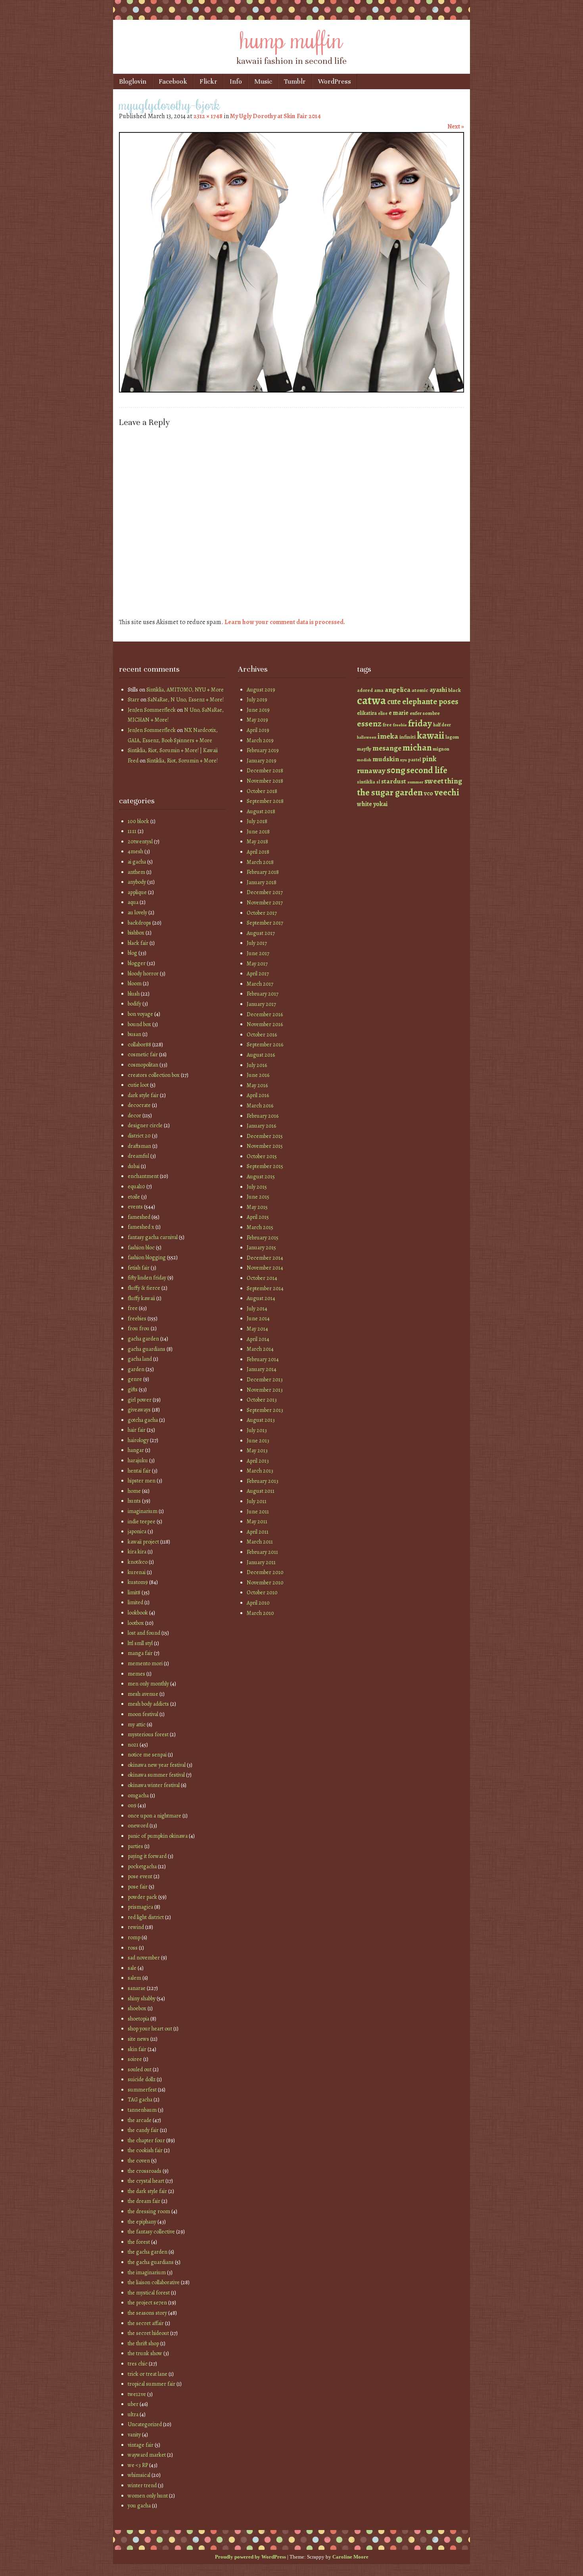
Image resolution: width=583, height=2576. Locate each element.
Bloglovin (133, 81)
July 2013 (257, 1430)
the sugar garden (390, 792)
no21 (133, 1745)
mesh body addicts (148, 1704)
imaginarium (143, 1511)
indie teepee (142, 1522)
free (133, 1308)
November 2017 (265, 903)
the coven (139, 2161)
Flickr (208, 81)
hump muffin (291, 38)
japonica (137, 1531)
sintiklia (366, 782)
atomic (420, 690)
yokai (380, 804)
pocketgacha (142, 1866)
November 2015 (265, 1146)
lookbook (138, 1613)
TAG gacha (140, 2100)
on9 (132, 1805)
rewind (136, 1927)
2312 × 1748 (208, 116)
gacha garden (143, 1339)
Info (236, 81)
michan (417, 748)
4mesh (135, 851)
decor (134, 1116)
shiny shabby (142, 1999)
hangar (136, 1450)
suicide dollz (142, 2079)
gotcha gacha (143, 1420)
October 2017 (262, 913)
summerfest (142, 2090)
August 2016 (261, 1055)
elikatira (367, 713)
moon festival (143, 1714)
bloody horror (143, 974)
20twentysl (140, 842)
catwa (371, 700)
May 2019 (257, 720)
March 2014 (260, 1349)
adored (365, 690)
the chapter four (146, 2140)
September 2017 (265, 923)
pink (429, 759)
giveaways (139, 1410)
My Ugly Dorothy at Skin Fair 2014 (275, 116)
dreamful (138, 1156)
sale (132, 1968)
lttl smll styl (140, 1643)
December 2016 (265, 1014)
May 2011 (257, 1522)
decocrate (139, 1105)
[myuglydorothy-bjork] (291, 391)
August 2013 (261, 1420)
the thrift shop (143, 2343)
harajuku (138, 1460)
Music (263, 81)
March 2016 (260, 1106)
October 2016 (262, 1035)
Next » (456, 126)
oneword (138, 1826)
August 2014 (261, 1298)
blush (134, 994)
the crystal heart (146, 2181)
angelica (398, 689)
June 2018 (258, 832)
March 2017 (260, 984)
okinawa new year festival (157, 1765)
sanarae (137, 1988)
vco (429, 793)
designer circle (145, 1125)
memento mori (145, 1663)
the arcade (140, 2120)
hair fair (137, 1430)
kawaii (431, 735)
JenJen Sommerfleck (152, 710)
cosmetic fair (143, 1054)
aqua (133, 902)
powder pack (142, 1897)
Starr (133, 700)
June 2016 (258, 1075)
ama (379, 690)
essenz (369, 723)
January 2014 (262, 1369)
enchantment (143, 1176)
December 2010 (265, 1572)
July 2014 (257, 1309)
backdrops (139, 923)
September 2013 (265, 1410)
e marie (399, 713)
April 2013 (258, 1461)
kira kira (137, 1552)
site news (138, 2039)
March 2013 (260, 1471)
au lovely (137, 913)
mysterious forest (148, 1734)
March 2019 (260, 740)
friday (420, 723)
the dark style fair (147, 2191)
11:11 (132, 831)
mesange (387, 748)
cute (394, 702)
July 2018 (257, 821)
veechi (447, 792)
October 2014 (262, 1278)
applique (137, 892)
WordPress (335, 81)
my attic (137, 1725)
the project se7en (147, 2303)
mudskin (386, 759)
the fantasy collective (151, 2232)
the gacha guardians (151, 2262)
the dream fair (144, 2201)
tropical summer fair (152, 2384)
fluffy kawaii (141, 1298)
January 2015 (261, 1248)
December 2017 (265, 892)
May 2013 (257, 1451)
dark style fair (143, 1095)
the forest (139, 2242)
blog (132, 953)
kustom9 (138, 1582)
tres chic (138, 2364)
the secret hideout (148, 2333)
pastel (414, 760)
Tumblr (295, 81)
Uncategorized (145, 2424)
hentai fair (139, 1471)
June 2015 (258, 1197)
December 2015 (265, 1136)
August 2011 (261, 1491)
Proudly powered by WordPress (250, 2557)
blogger (137, 963)
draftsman (139, 1146)
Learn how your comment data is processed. (285, 622)
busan (134, 1034)
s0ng (396, 770)
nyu (404, 760)
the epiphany (142, 2222)
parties (135, 1846)
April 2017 (258, 974)
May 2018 (257, 842)
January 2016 (261, 1126)
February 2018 (263, 872)
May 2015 (257, 1207)
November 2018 (265, 781)
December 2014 (265, 1258)
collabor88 (139, 1045)
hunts (134, 1501)
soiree (135, 2059)
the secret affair (146, 2323)
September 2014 (265, 1288)
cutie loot (138, 1085)
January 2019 (262, 761)
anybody (137, 882)
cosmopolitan (143, 1065)
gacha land (140, 1359)
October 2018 (262, 791)
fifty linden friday (147, 1278)
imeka (388, 736)
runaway (371, 771)
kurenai (137, 1572)
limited (135, 1602)
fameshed (139, 1217)
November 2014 (265, 1268)
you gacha (139, 2506)
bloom (135, 983)
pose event (140, 1876)
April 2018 (258, 852)
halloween (367, 737)
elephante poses (430, 701)
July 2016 (257, 1065)
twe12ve (137, 2394)
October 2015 (262, 1156)
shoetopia (138, 2019)
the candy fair (143, 2130)
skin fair (137, 2049)
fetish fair (139, 1268)
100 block (138, 821)
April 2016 (258, 1095)
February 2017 (263, 994)
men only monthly (148, 1684)
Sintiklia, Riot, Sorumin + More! (182, 761)
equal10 (136, 1186)
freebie (400, 725)
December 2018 (265, 771)
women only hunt (148, 2496)
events (135, 1207)
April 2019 (258, 730)
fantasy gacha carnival (153, 1237)
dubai (134, 1166)
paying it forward (147, 1856)
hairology (138, 1440)
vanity (134, 2435)
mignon (441, 749)
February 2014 (263, 1359)
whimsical (139, 2475)
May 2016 (257, 1085)
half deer (442, 725)
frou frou (139, 1328)
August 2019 (261, 690)
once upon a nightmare (154, 1816)
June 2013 (258, 1441)
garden (136, 1369)
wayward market (147, 2455)
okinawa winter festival (154, 1785)
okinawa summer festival (156, 1775)
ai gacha (137, 862)
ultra (133, 2414)
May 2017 (257, 964)
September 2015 (265, 1166)
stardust (394, 781)
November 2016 (265, 1024)
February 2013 (263, 1481)
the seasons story (147, 2313)
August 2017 (261, 933)
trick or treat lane (148, 2374)
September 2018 (265, 801)
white (364, 804)
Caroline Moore (350, 2557)
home (134, 1491)
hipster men (142, 1481)
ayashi (438, 690)
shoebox (137, 2008)
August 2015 (261, 1177)
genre (135, 1379)
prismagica (140, 1907)
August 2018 (261, 811)
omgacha (138, 1796)
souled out (140, 2069)
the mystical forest (149, 2293)
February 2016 (263, 1116)
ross (133, 1948)
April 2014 (258, 1339)
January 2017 (261, 1004)
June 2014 (258, 1319)
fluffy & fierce (144, 1288)
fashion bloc (141, 1248)
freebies (137, 1319)
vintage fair (141, 2445)
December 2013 (265, 1380)
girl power (140, 1400)
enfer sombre (425, 713)
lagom (452, 737)
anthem (136, 872)
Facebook (173, 81)
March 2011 (260, 1542)
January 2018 (262, 882)
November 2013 (265, 1390)
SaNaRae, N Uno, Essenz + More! (186, 700)
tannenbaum (142, 2110)
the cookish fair (145, 2150)
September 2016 (265, 1045)
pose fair (138, 1887)
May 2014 (257, 1329)
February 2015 (263, 1238)
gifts (133, 1390)
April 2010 (258, 1603)
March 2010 (260, 1613)
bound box (139, 1024)
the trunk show (145, 2353)
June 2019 (258, 710)
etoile (134, 1197)
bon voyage (140, 1014)
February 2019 (263, 750)
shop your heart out (150, 2029)
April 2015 (258, 1217)
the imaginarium (147, 2272)
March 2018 (260, 862)
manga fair (140, 1653)
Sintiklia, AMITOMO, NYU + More (185, 690)
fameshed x (141, 1227)
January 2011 (261, 1562)
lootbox (136, 1623)
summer (415, 782)
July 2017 (257, 943)
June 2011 (258, 1512)
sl (378, 782)
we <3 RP (138, 2465)
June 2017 (258, 953)
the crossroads (145, 2171)
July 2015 (257, 1187)
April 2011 (258, 1532)
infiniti (408, 737)
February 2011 (262, 1552)
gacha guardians (147, 1349)
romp (134, 1937)
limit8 (134, 1593)
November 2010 (265, 1583)
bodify (134, 1004)
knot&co (138, 1562)
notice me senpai (147, 1755)
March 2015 (260, 1227)
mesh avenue (143, 1694)
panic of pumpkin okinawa (158, 1836)
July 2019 (257, 700)
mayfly (364, 749)
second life (427, 770)
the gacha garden (148, 2252)
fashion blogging (147, 1257)
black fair (138, 943)
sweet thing (443, 781)
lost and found (144, 1633)
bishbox (136, 933)
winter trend (142, 2485)
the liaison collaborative (154, 2282)
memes (136, 1674)
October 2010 (262, 1593)
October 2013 (262, 1400)
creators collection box (154, 1075)
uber (133, 2404)
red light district (146, 1917)
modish (364, 760)
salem (134, 1978)
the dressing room (149, 2211)
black (455, 690)
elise (383, 713)
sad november (144, 1958)
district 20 (139, 1136)
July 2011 (257, 1501)
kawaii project (143, 1542)
